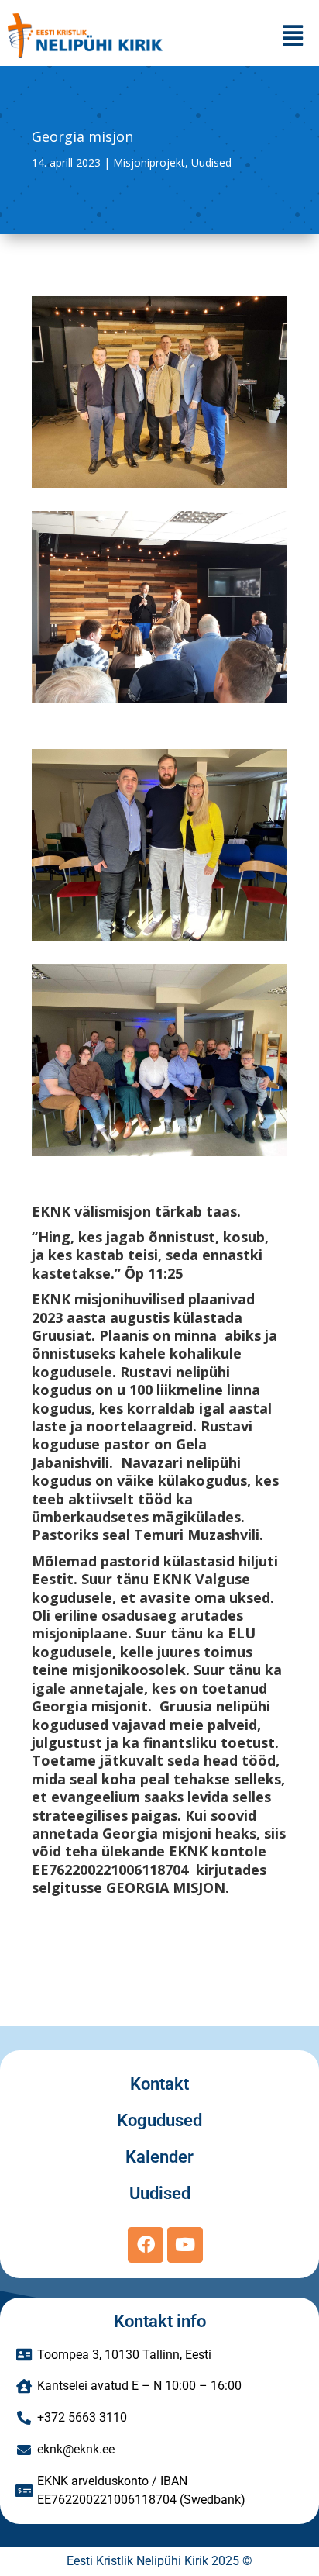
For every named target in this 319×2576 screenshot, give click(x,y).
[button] (293, 35)
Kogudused (159, 2120)
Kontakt (159, 2084)
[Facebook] (146, 2245)
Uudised (211, 162)
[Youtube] (185, 2245)
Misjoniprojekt (149, 162)
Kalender (159, 2157)
